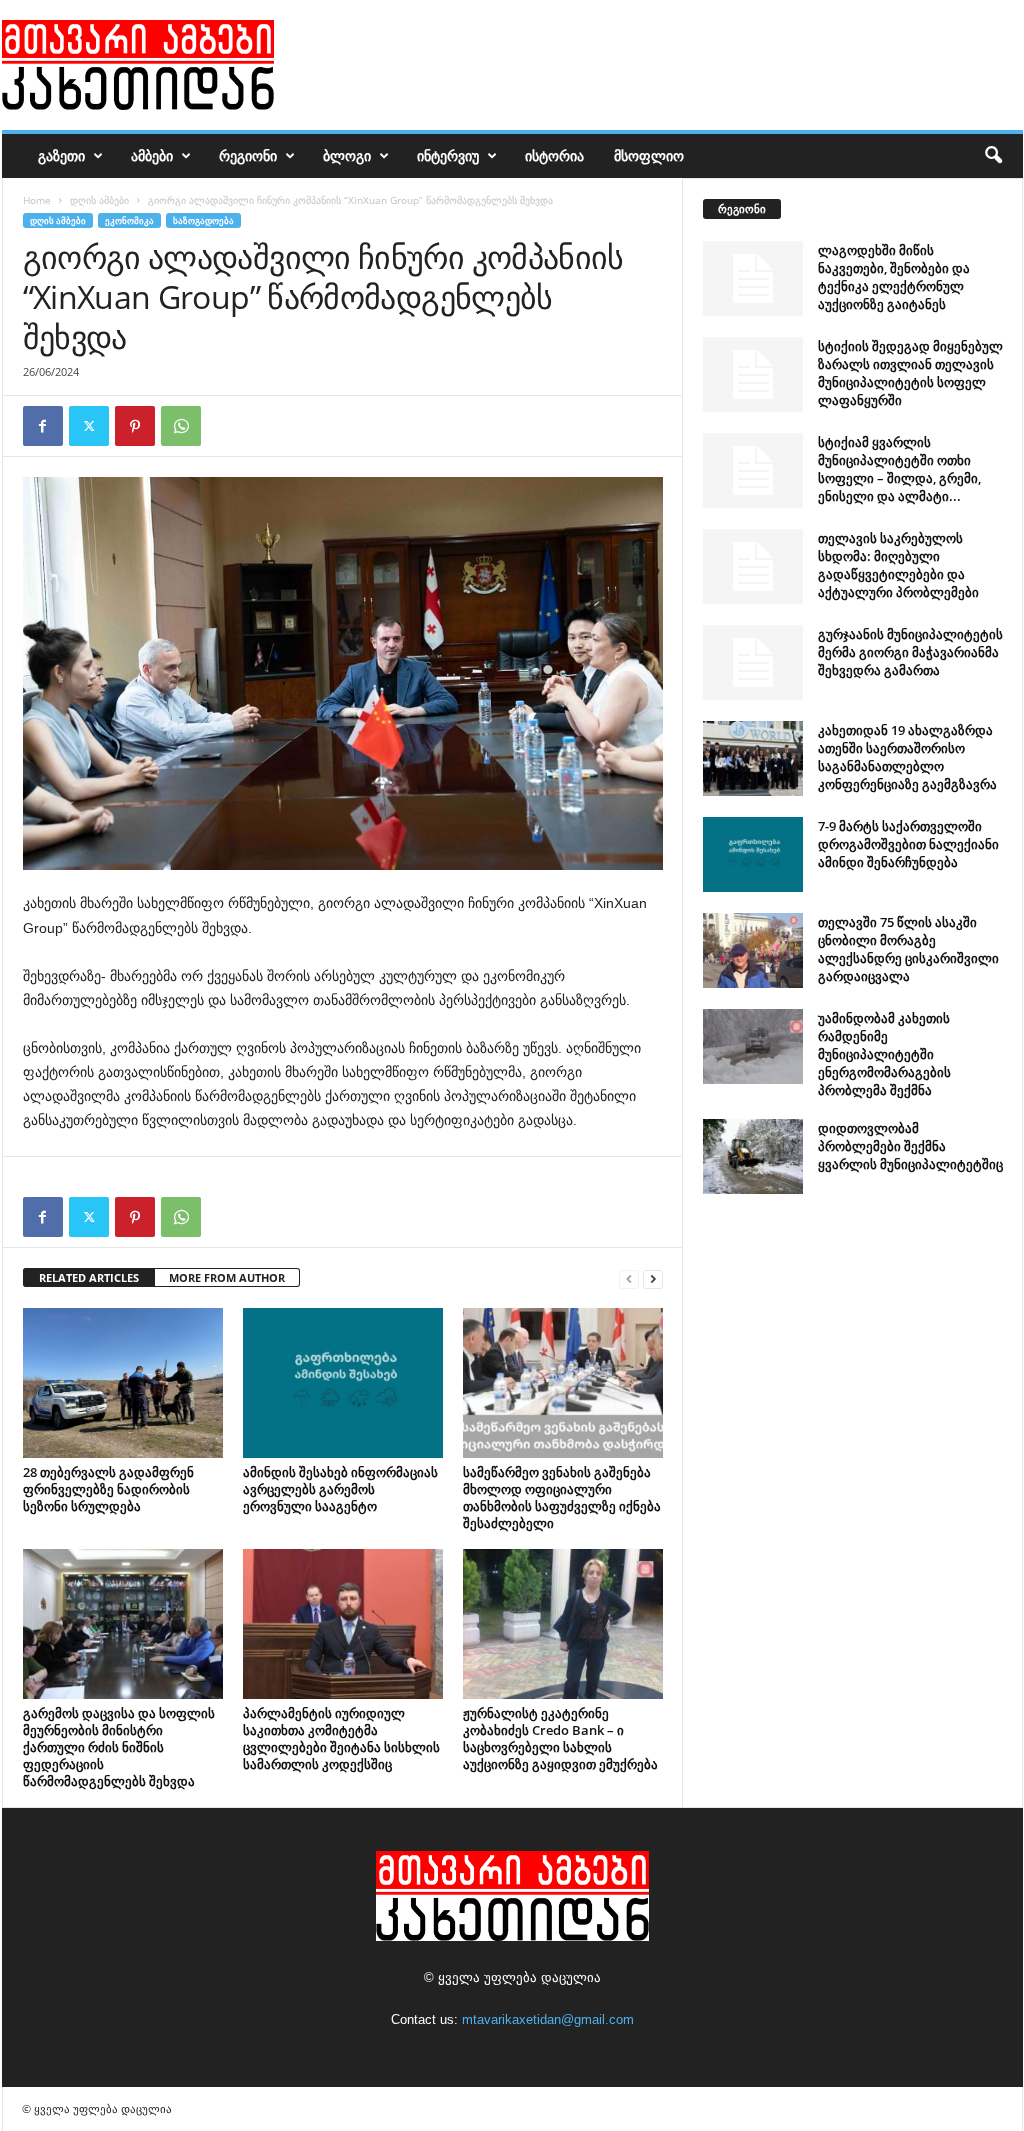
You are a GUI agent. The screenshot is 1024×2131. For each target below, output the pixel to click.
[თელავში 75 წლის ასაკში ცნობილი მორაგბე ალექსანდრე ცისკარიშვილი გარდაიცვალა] (753, 950)
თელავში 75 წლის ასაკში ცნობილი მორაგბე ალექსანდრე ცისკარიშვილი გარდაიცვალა (908, 949)
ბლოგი (347, 155)
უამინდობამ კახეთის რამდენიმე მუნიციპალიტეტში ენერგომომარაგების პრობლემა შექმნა (884, 1054)
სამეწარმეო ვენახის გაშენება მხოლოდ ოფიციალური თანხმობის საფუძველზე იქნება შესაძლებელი (562, 1497)
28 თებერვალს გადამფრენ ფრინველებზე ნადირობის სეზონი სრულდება (108, 1489)
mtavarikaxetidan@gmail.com (548, 2019)
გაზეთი (61, 155)
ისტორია (554, 155)
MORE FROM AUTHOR (227, 1277)
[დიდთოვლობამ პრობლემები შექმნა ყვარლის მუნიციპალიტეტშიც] (753, 1156)
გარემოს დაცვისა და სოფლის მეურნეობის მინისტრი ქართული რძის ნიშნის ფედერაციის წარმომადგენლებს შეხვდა (119, 1747)
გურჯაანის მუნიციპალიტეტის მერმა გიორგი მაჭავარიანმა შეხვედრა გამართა (910, 652)
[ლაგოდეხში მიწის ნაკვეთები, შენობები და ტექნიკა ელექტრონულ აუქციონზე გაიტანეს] (753, 278)
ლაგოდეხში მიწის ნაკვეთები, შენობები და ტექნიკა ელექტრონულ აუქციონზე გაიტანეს (894, 277)
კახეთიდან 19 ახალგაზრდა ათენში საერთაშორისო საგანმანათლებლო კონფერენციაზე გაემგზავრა (907, 757)
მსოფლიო (649, 155)
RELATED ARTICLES (89, 1277)
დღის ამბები (99, 200)
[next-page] (653, 1278)
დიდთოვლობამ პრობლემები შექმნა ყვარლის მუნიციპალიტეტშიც (910, 1146)
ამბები (152, 155)
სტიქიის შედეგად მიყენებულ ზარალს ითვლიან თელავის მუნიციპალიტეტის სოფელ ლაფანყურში (910, 373)
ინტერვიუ (448, 155)
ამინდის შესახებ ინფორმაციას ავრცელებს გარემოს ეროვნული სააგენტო (340, 1489)
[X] (89, 426)
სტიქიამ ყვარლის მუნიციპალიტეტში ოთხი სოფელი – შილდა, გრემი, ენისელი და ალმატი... (899, 469)
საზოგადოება (203, 220)
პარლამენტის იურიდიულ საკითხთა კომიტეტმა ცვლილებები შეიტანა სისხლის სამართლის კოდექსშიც (341, 1738)
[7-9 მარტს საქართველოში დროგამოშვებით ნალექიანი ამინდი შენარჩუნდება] (753, 854)
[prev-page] (629, 1278)
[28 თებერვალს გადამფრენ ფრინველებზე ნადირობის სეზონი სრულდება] (123, 1383)
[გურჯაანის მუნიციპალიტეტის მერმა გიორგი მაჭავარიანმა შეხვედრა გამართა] (753, 662)
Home (37, 200)
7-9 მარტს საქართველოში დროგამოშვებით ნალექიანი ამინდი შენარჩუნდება (908, 844)
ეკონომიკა (129, 220)
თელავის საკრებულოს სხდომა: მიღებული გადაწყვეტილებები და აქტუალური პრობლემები (898, 565)
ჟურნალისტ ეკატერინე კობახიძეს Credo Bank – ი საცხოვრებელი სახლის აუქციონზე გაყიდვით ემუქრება (560, 1738)
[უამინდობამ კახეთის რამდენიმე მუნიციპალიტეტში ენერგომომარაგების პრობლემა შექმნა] (753, 1046)
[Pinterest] (135, 426)
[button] (993, 156)
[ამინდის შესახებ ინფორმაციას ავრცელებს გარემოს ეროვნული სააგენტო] (343, 1383)
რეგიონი (248, 155)
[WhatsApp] (181, 426)
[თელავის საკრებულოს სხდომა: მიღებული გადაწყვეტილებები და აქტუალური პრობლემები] (753, 566)
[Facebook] (43, 426)
